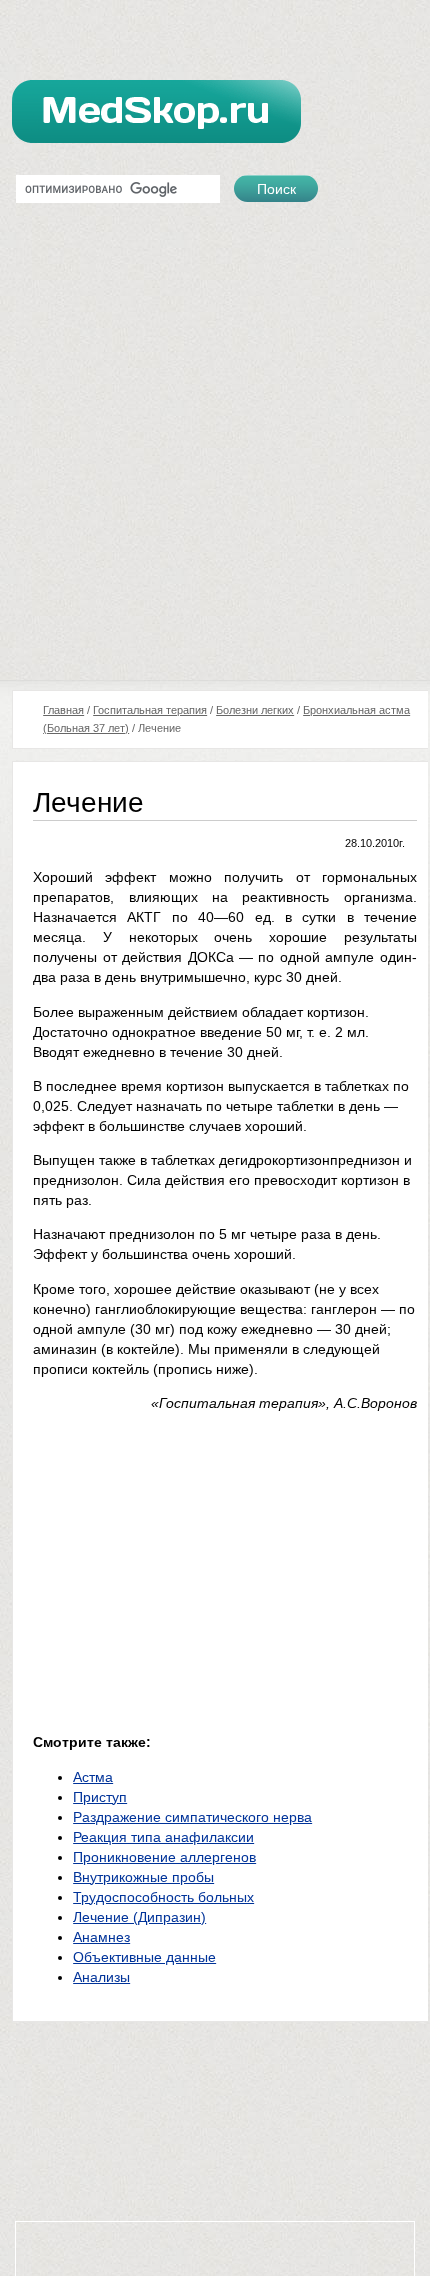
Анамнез (101, 1937)
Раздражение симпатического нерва (192, 1817)
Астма (93, 1777)
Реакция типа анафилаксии (163, 1837)
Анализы (101, 1977)
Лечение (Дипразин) (139, 1917)
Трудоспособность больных (163, 1897)
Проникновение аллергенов (164, 1857)
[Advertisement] (215, 455)
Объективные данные (144, 1957)
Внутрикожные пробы (143, 1877)
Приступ (100, 1797)
